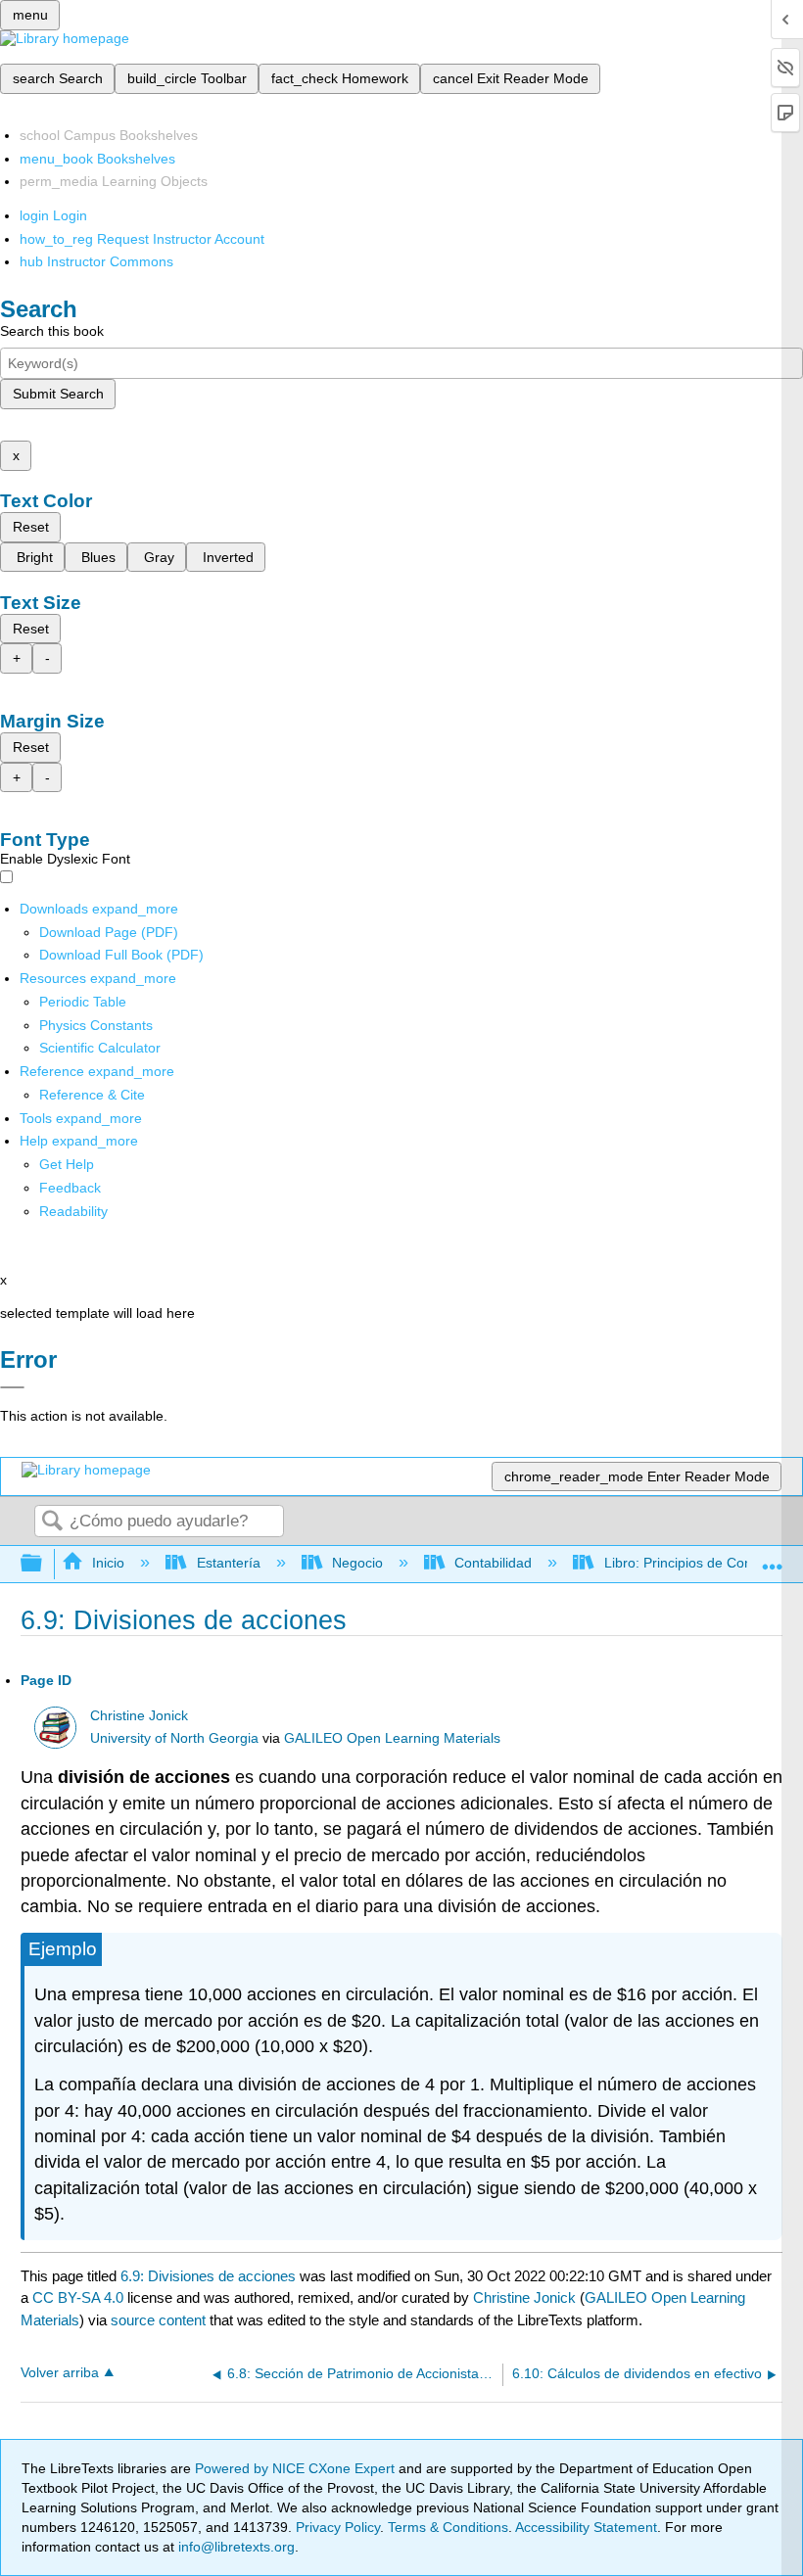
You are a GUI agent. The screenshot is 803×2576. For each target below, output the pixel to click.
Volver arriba (60, 2373)
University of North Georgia (174, 1738)
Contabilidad (493, 1563)
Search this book (52, 331)
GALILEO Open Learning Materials (392, 1738)
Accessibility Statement (586, 2527)
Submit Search (58, 394)
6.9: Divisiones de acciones (208, 2276)
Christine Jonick (139, 1716)
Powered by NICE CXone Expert (297, 2468)
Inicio (108, 1563)
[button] (70, 1188)
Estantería (228, 1563)
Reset (31, 527)
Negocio (357, 1563)
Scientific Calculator (100, 1048)
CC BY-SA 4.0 (78, 2297)
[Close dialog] (12, 1387)
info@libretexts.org (235, 2547)
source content (158, 2320)
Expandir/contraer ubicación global (773, 1558)
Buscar (52, 1522)
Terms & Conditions (448, 2527)
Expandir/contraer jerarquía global (44, 1564)
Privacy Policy (338, 2527)
